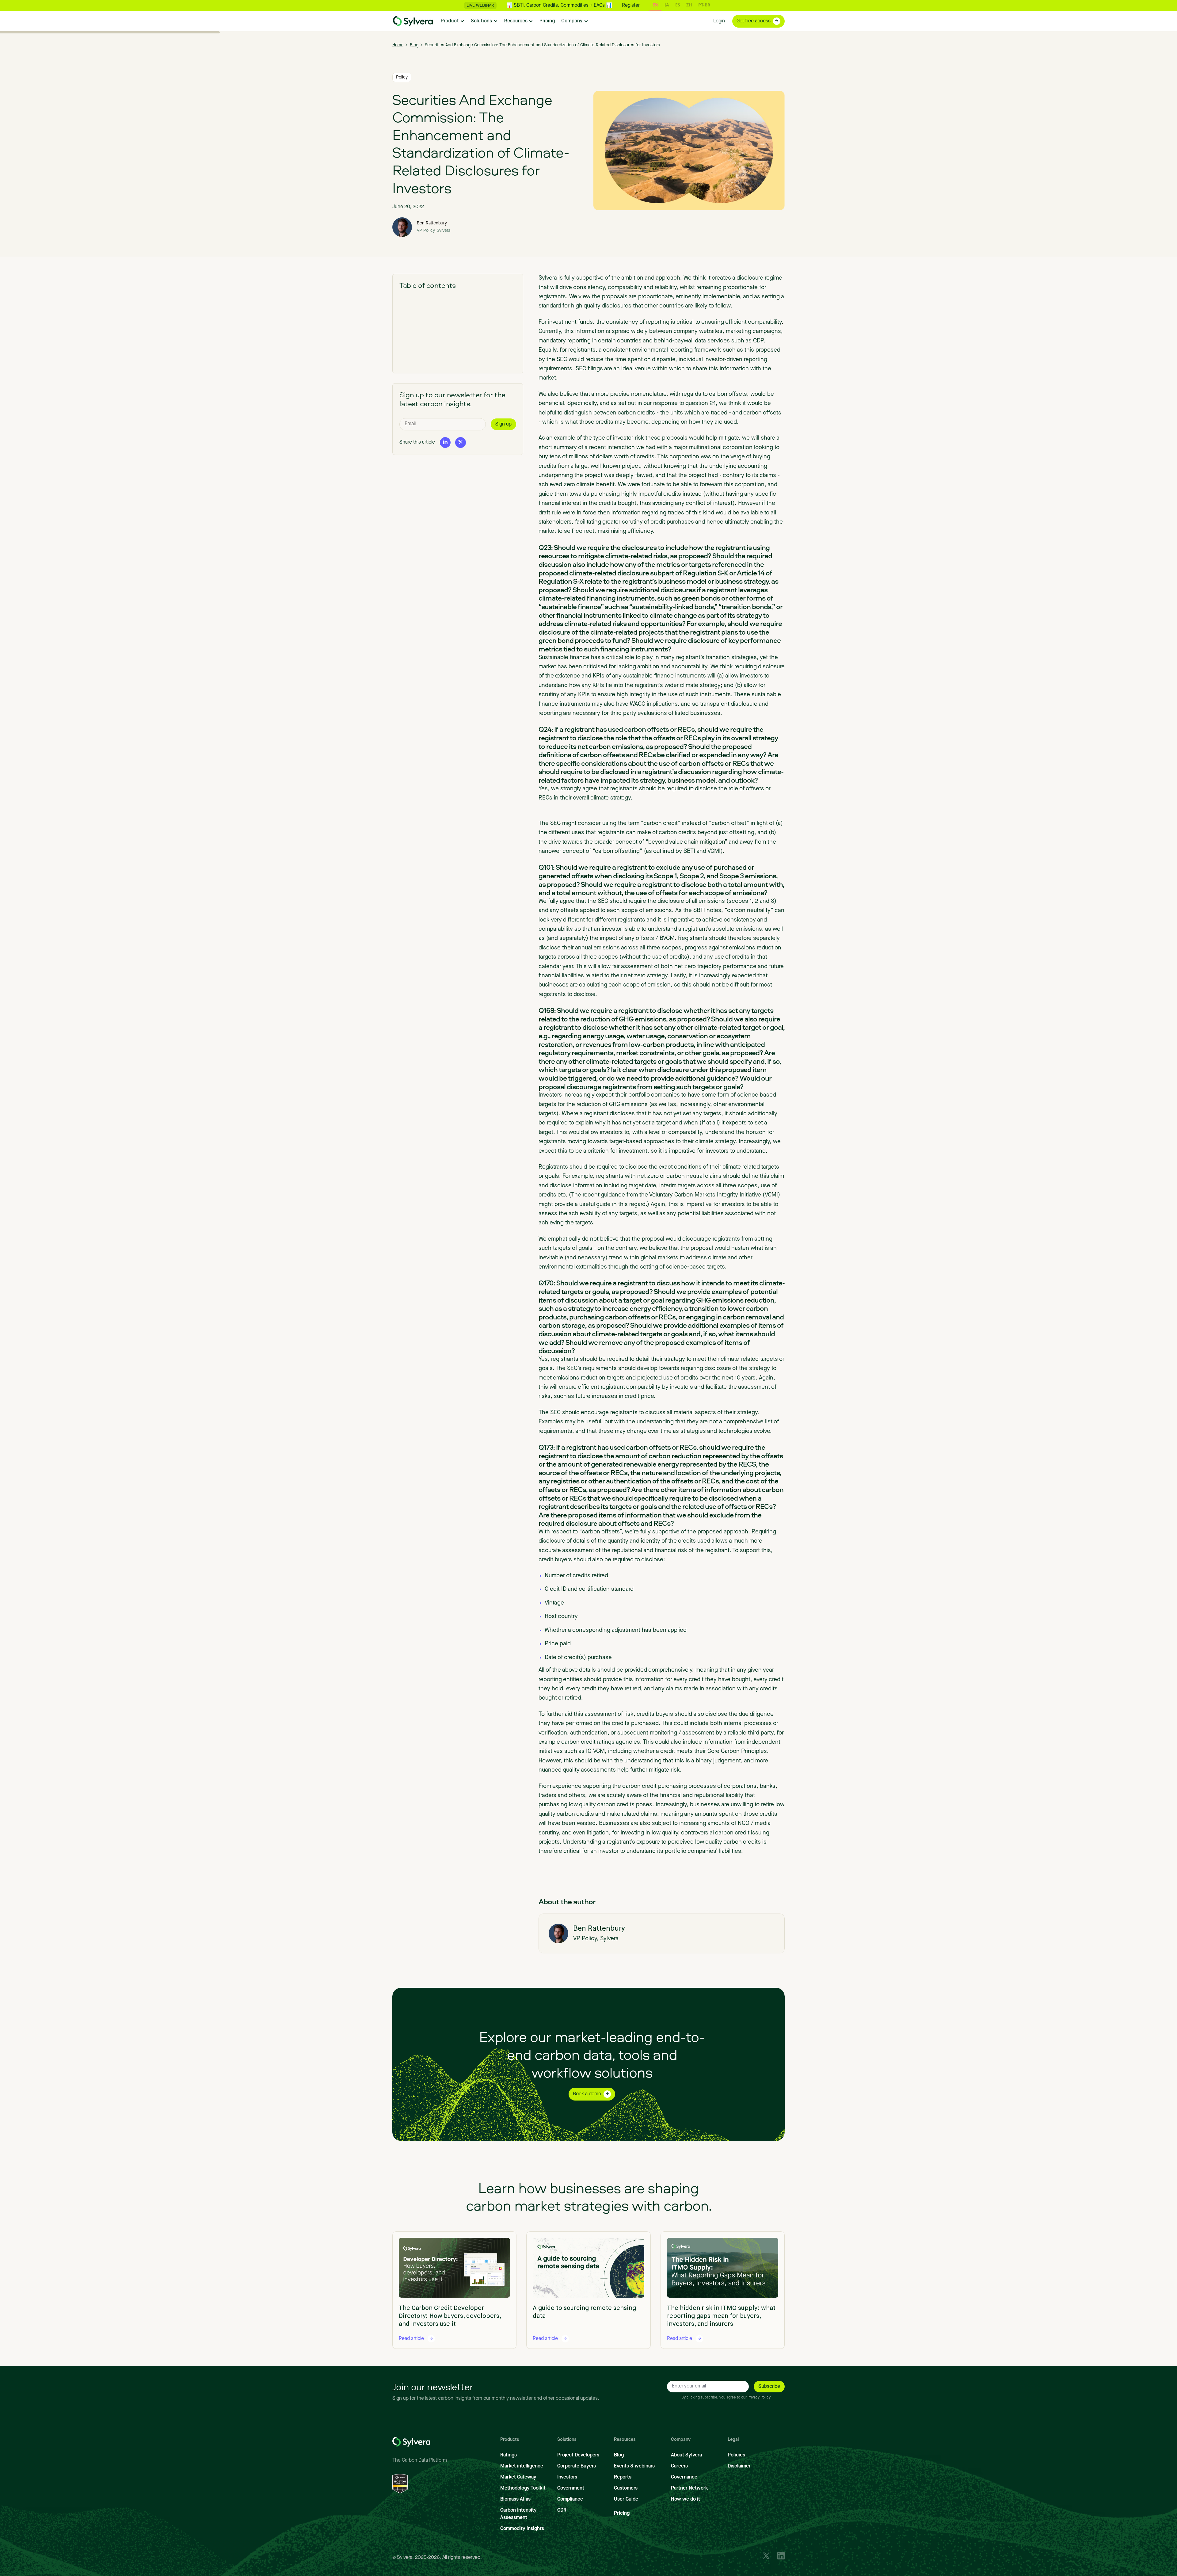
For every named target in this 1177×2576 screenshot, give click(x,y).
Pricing (622, 2513)
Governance (684, 2477)
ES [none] (678, 5)
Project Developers (578, 2455)
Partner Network (689, 2488)
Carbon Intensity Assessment (518, 2514)
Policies (736, 2455)
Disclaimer (739, 2466)
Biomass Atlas (515, 2499)
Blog (619, 2455)
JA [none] (667, 5)
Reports (623, 2477)
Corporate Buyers (577, 2466)
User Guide (626, 2499)
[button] (453, 21)
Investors (567, 2477)
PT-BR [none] (704, 5)
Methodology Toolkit (523, 2488)
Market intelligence (522, 2466)
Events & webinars (634, 2466)
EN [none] (655, 5)
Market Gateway (518, 2477)
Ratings (509, 2455)
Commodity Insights (522, 2529)
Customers (626, 2488)
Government (571, 2488)
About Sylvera (686, 2455)
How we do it (686, 2499)
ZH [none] (689, 5)
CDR (562, 2510)
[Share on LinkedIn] (445, 442)
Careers (679, 2466)
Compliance (570, 2499)
